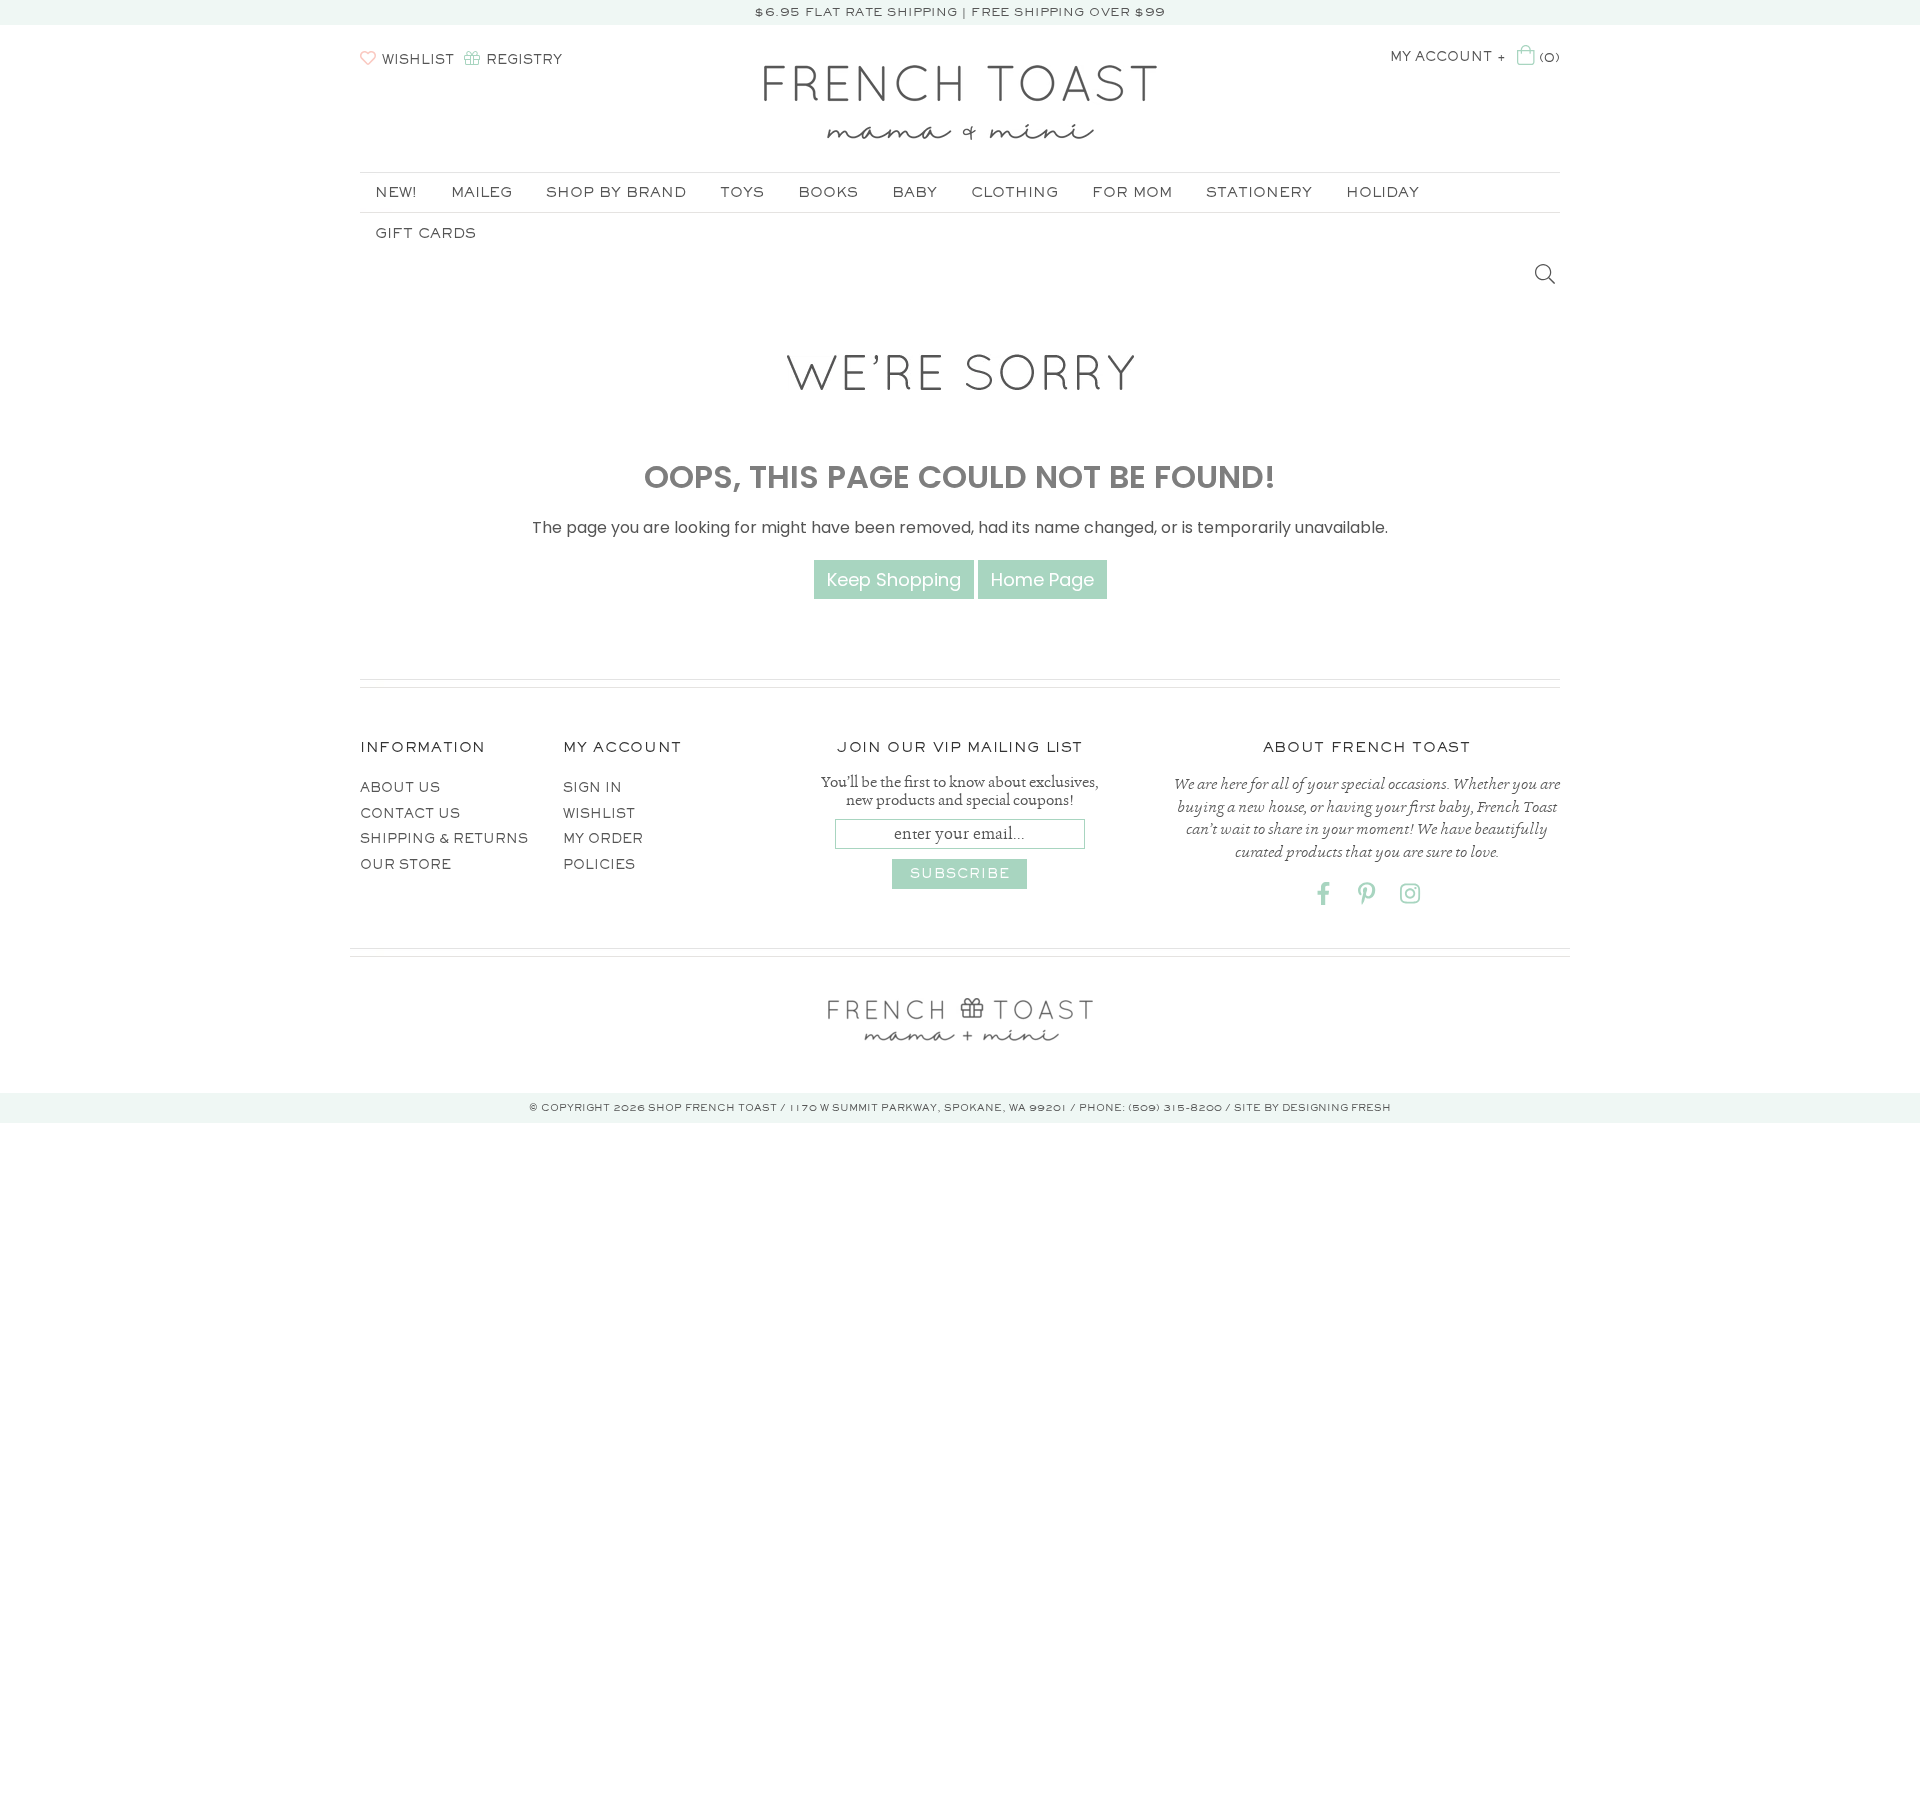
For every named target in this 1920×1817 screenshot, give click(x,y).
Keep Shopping (894, 579)
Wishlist (599, 813)
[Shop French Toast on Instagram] (1410, 897)
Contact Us (410, 813)
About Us (400, 787)
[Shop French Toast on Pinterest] (1367, 897)
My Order (603, 838)
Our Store (405, 864)
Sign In (592, 787)
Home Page (1042, 579)
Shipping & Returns (444, 838)
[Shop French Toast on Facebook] (1324, 897)
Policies (599, 864)
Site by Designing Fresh (1312, 1107)
